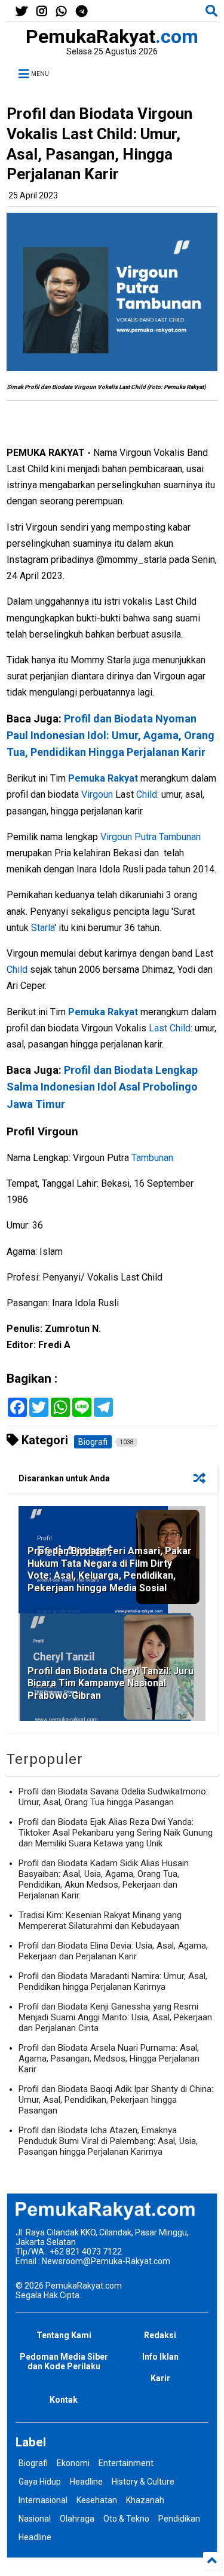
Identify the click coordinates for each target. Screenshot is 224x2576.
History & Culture (143, 2482)
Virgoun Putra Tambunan (151, 837)
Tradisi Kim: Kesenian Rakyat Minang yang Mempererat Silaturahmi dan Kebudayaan (100, 1920)
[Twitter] (22, 12)
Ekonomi (73, 2463)
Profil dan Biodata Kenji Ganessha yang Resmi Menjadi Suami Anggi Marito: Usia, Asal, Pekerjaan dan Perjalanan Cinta (115, 2017)
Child (18, 970)
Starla (43, 928)
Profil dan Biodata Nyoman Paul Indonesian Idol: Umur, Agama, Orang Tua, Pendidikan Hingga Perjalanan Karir (111, 735)
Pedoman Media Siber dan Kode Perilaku (64, 2361)
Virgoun (98, 794)
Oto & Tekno (126, 2519)
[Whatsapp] (62, 12)
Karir (160, 2378)
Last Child (170, 1028)
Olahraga (77, 2519)
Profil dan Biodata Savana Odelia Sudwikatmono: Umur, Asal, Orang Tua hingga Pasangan (113, 1797)
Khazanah (145, 2500)
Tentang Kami (64, 2335)
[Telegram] (82, 12)
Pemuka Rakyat (103, 778)
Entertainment (126, 2463)
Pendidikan (179, 2519)
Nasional (35, 2519)
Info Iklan (160, 2357)
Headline (86, 2482)
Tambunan (152, 1158)
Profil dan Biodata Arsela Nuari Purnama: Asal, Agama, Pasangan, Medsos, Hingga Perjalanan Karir (109, 2059)
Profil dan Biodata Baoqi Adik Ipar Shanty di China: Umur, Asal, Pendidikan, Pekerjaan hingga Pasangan (116, 2100)
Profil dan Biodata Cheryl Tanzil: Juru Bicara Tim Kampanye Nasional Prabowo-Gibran (111, 1684)
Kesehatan (97, 2500)
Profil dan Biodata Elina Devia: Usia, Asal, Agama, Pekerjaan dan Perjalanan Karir (113, 1951)
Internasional (43, 2500)
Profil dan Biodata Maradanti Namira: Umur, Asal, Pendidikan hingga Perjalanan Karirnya (113, 1981)
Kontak (64, 2400)
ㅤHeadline (35, 2537)
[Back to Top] (212, 2561)
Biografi (33, 2463)
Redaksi (160, 2335)
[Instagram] (42, 12)
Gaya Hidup (40, 2482)
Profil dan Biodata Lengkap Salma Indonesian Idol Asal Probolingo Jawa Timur (102, 1087)
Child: (148, 794)
